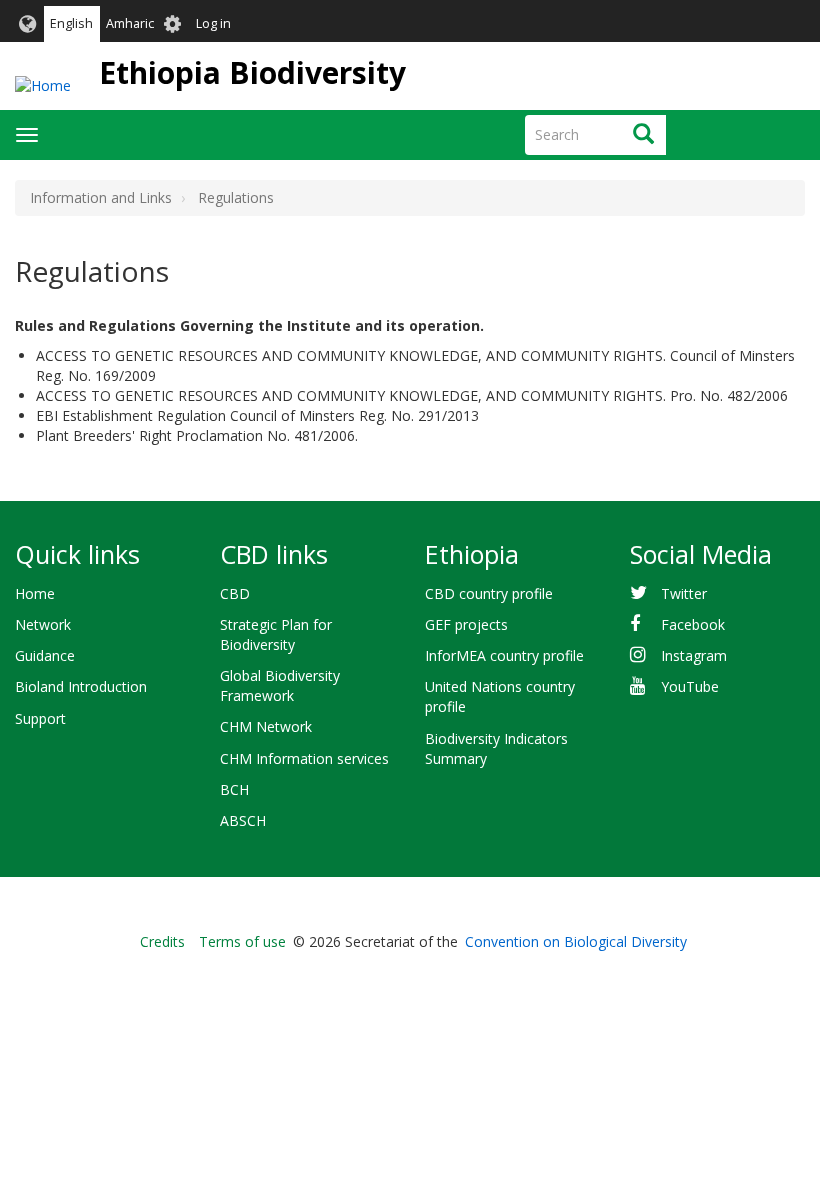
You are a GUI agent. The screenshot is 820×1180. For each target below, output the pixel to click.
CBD (235, 593)
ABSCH (243, 820)
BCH (234, 789)
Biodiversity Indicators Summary (496, 748)
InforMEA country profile (504, 655)
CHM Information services (304, 758)
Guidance (45, 655)
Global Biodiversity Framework (280, 685)
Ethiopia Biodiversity (252, 72)
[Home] (43, 85)
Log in (213, 23)
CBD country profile (489, 593)
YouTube (690, 686)
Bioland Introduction (81, 686)
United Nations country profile (500, 696)
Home (35, 593)
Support (40, 718)
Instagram (694, 655)
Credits (162, 941)
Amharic (130, 23)
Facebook (693, 624)
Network (43, 624)
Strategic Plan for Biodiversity (276, 634)
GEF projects (466, 624)
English (71, 23)
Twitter (684, 593)
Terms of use (242, 941)
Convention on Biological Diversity (576, 941)
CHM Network (266, 726)
